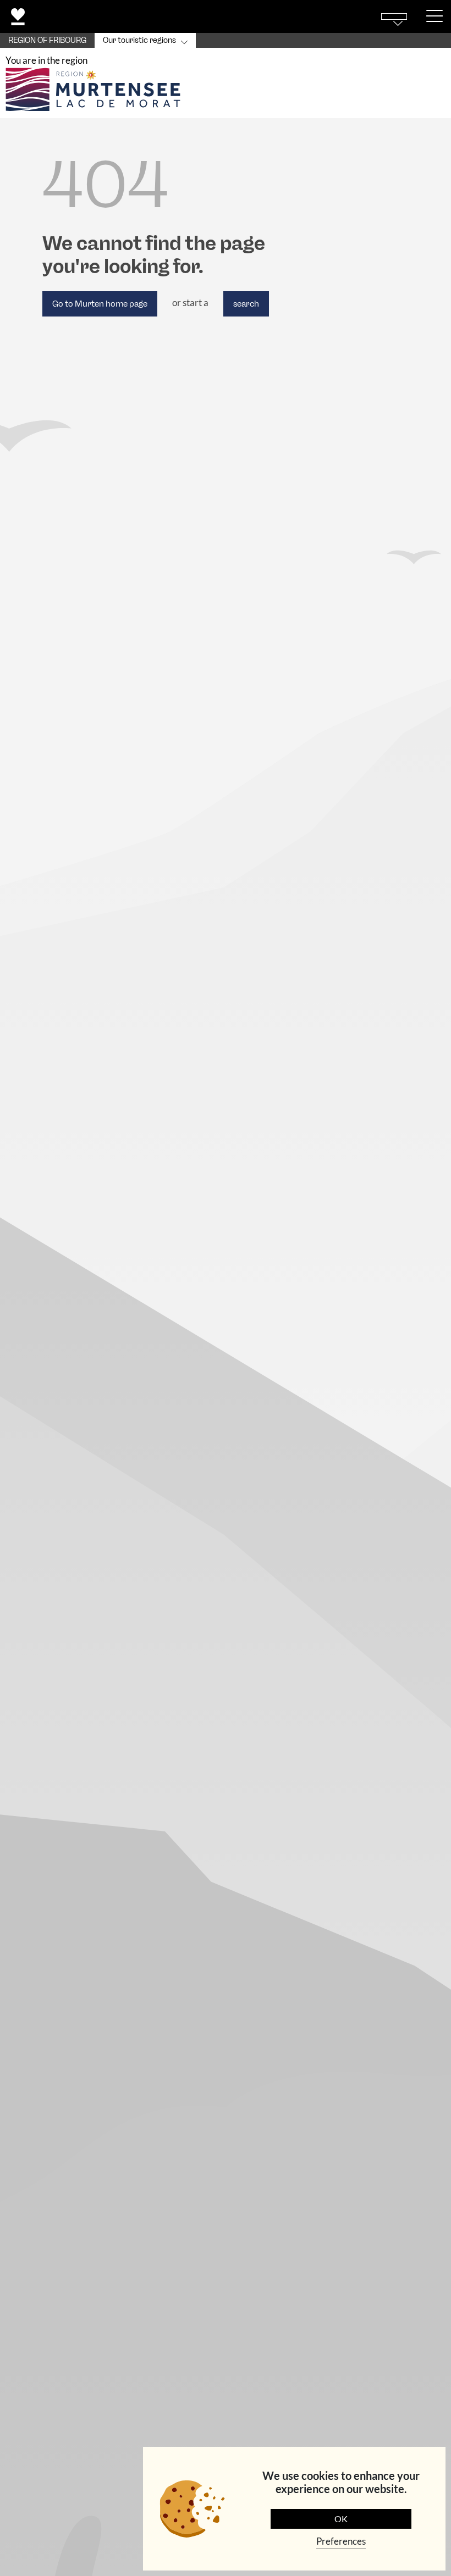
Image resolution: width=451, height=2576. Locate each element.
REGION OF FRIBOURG (47, 40)
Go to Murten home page (100, 304)
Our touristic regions (139, 40)
